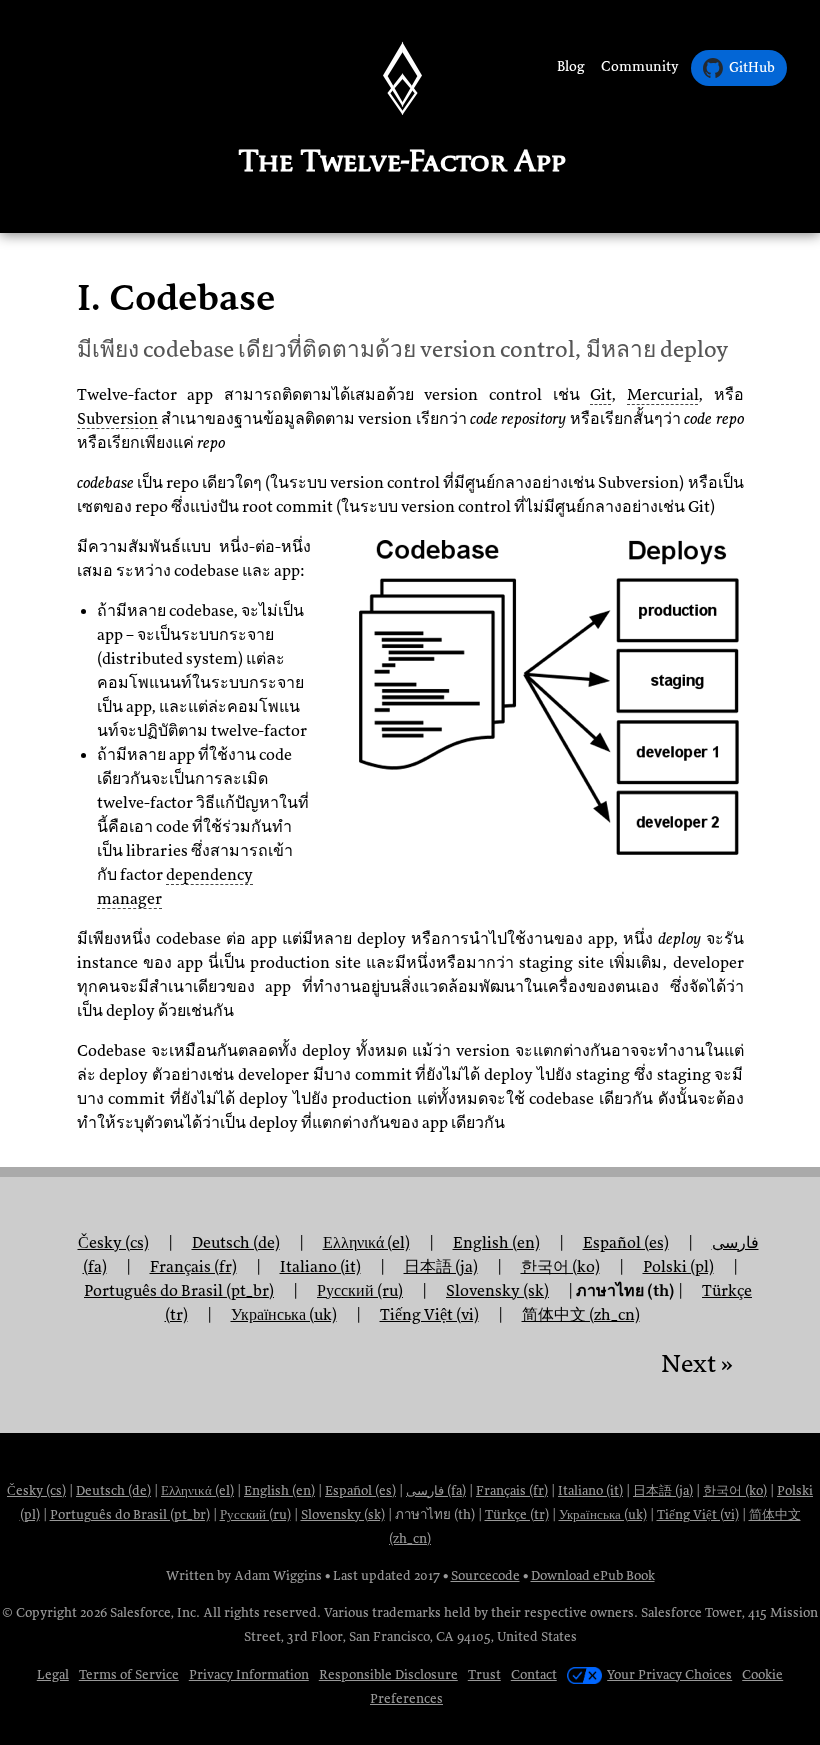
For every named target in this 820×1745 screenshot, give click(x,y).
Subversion (117, 419)
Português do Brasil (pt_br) (130, 1514)
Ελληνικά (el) (197, 1490)
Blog (571, 66)
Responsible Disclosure (388, 1674)
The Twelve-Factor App (402, 160)
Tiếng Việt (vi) (429, 1315)
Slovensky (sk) (497, 1291)
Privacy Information (249, 1674)
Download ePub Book (593, 1575)
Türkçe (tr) (517, 1514)
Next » (697, 1363)
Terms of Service (129, 1674)
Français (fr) (512, 1490)
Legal (53, 1674)
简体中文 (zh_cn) (581, 1315)
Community (640, 66)
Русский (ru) (360, 1291)
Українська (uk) (284, 1315)
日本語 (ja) (663, 1490)
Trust (484, 1674)
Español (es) (626, 1243)
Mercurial (662, 395)
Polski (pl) (678, 1267)
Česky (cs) (36, 1490)
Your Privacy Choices (669, 1674)
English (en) (496, 1243)
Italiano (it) (590, 1490)
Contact (534, 1674)
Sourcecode (485, 1575)
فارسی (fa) (436, 1490)
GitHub (752, 67)
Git (600, 395)
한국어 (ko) (735, 1490)
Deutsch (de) (113, 1490)
